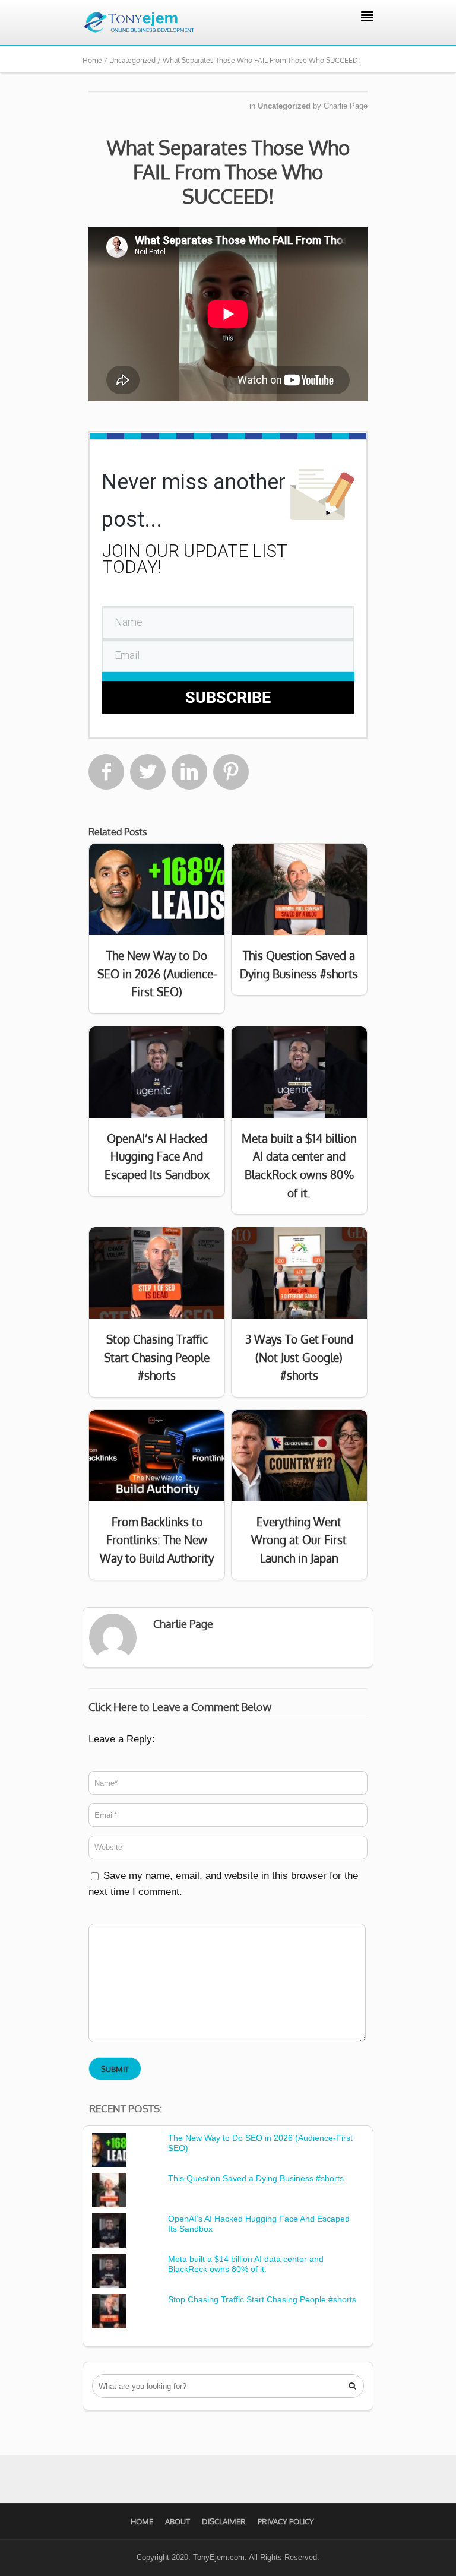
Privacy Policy (286, 2521)
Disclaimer (224, 2521)
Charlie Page (346, 106)
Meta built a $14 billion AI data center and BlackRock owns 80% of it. (246, 2264)
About (178, 2521)
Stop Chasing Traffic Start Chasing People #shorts (262, 2299)
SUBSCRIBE (228, 698)
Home (142, 2521)
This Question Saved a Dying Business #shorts (256, 2178)
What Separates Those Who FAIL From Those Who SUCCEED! (228, 172)
